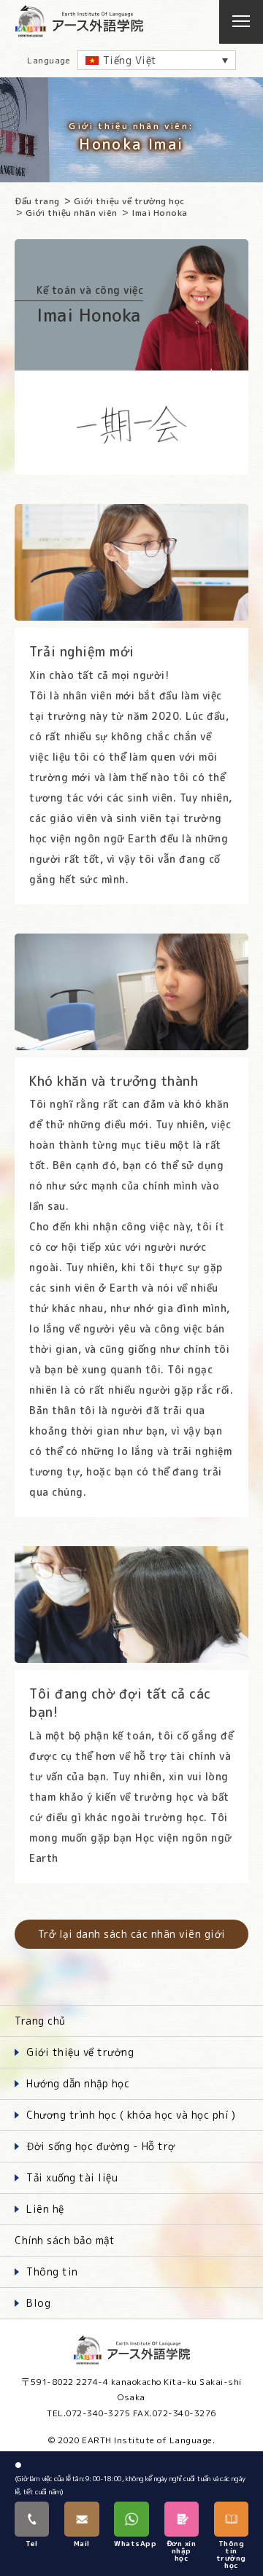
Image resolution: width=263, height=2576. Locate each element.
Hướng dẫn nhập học (78, 2083)
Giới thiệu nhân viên (72, 213)
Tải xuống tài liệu (72, 2177)
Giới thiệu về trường (80, 2052)
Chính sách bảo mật (65, 2240)
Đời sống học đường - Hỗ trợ (101, 2146)
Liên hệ (45, 2209)
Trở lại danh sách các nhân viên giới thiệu (132, 1938)
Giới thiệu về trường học (129, 201)
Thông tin (52, 2272)
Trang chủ (40, 2021)
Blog (38, 2303)
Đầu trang (37, 201)
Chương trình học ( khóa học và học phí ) (131, 2115)
